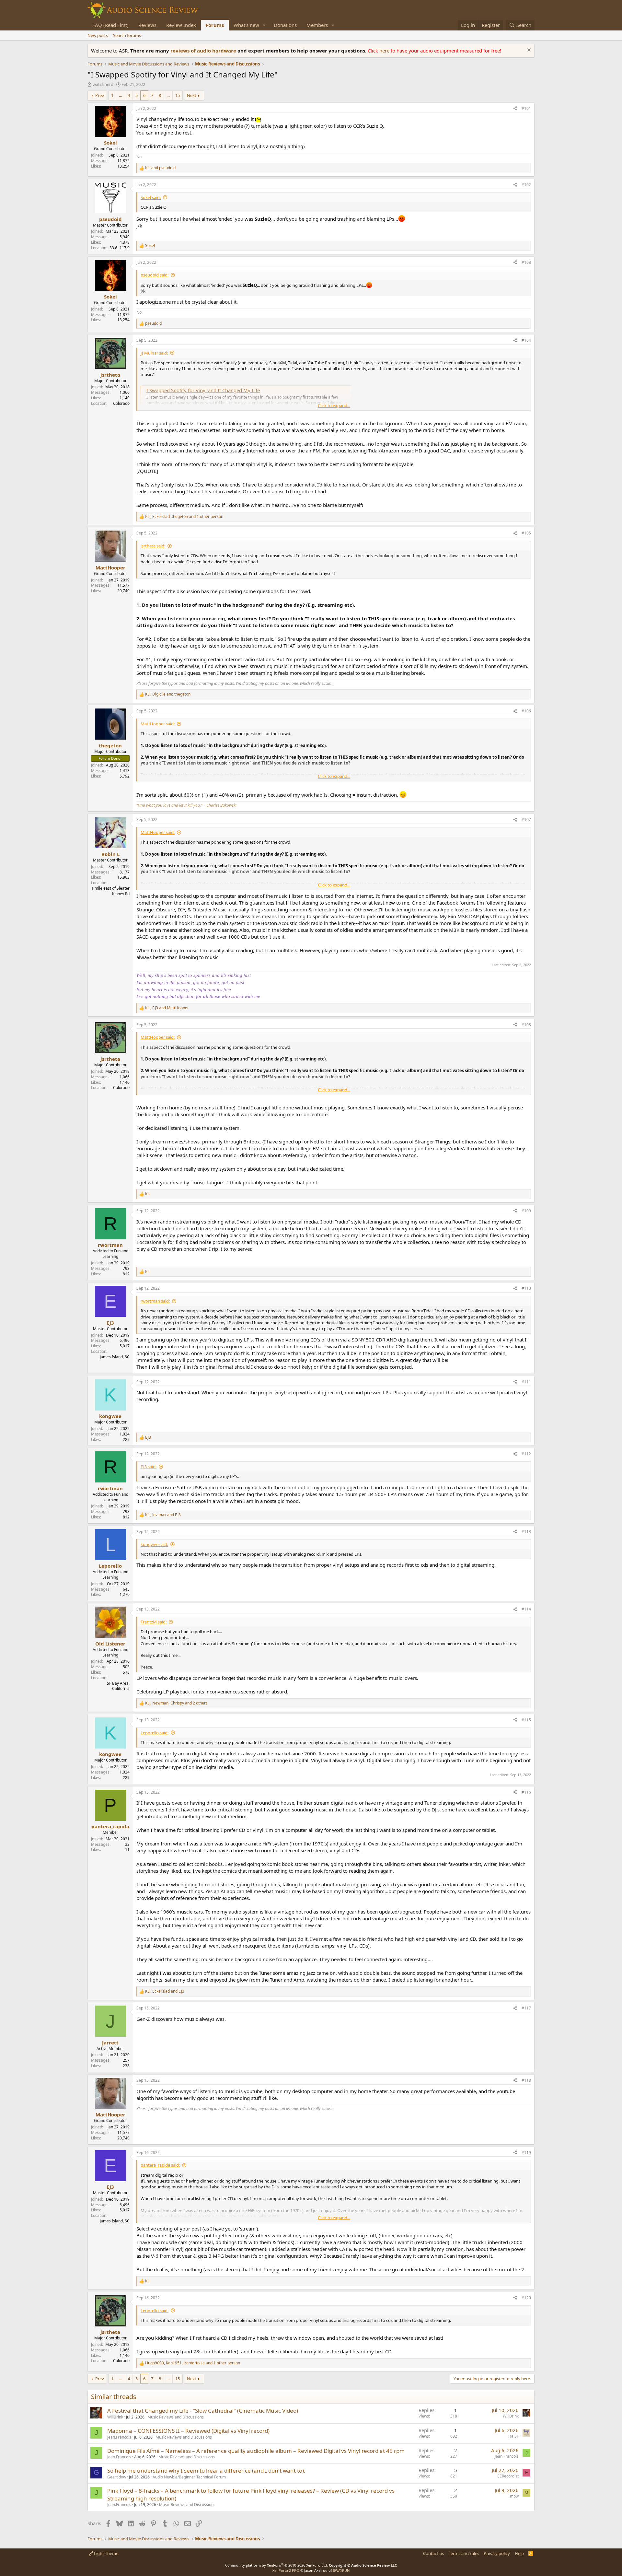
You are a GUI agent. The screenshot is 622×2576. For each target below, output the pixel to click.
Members (317, 25)
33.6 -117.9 (120, 248)
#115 (526, 1720)
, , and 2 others (176, 1703)
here (385, 51)
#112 (526, 1454)
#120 (526, 2298)
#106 (526, 711)
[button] (264, 25)
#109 (526, 1211)
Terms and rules (464, 2553)
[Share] (515, 109)
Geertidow (117, 2477)
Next (192, 95)
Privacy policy (497, 2553)
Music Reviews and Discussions (176, 2417)
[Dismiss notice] (528, 51)
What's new (246, 25)
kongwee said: (154, 1544)
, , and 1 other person (184, 517)
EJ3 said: (149, 1467)
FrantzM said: (154, 1622)
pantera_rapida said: (160, 2165)
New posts (98, 35)
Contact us (433, 2553)
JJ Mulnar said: (154, 353)
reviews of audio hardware (204, 51)
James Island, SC (115, 1357)
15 (178, 95)
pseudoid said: (155, 275)
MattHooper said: (158, 724)
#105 (526, 533)
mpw (514, 2496)
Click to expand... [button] (334, 405)
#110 (526, 1288)
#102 (526, 185)
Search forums (127, 35)
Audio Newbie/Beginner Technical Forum (189, 2477)
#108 (526, 1025)
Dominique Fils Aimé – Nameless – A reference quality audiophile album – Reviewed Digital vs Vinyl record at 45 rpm (256, 2451)
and (160, 168)
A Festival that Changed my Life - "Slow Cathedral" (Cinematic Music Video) (203, 2411)
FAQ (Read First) (110, 25)
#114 (526, 1609)
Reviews (147, 25)
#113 (526, 1532)
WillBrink (115, 2417)
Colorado (121, 403)
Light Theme (106, 2553)
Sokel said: (151, 197)
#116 (526, 1792)
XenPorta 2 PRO (286, 2570)
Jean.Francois (119, 2437)
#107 (526, 820)
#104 (526, 340)
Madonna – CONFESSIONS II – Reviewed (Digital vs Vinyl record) (188, 2431)
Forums (215, 25)
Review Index (181, 25)
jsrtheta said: (153, 546)
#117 (526, 2008)
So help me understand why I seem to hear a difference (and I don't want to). (206, 2471)
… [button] (121, 95)
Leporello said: (155, 1733)
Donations (285, 25)
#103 (526, 262)
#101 (526, 108)
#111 (526, 1382)
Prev (100, 95)
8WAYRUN (341, 2570)
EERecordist (508, 2476)
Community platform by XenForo (276, 2565)
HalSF (513, 2436)
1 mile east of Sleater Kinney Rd (110, 891)
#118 (526, 2080)
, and (168, 694)
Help (519, 2553)
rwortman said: (155, 1301)
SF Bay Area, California (118, 1686)
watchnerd (103, 84)
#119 (526, 2153)
